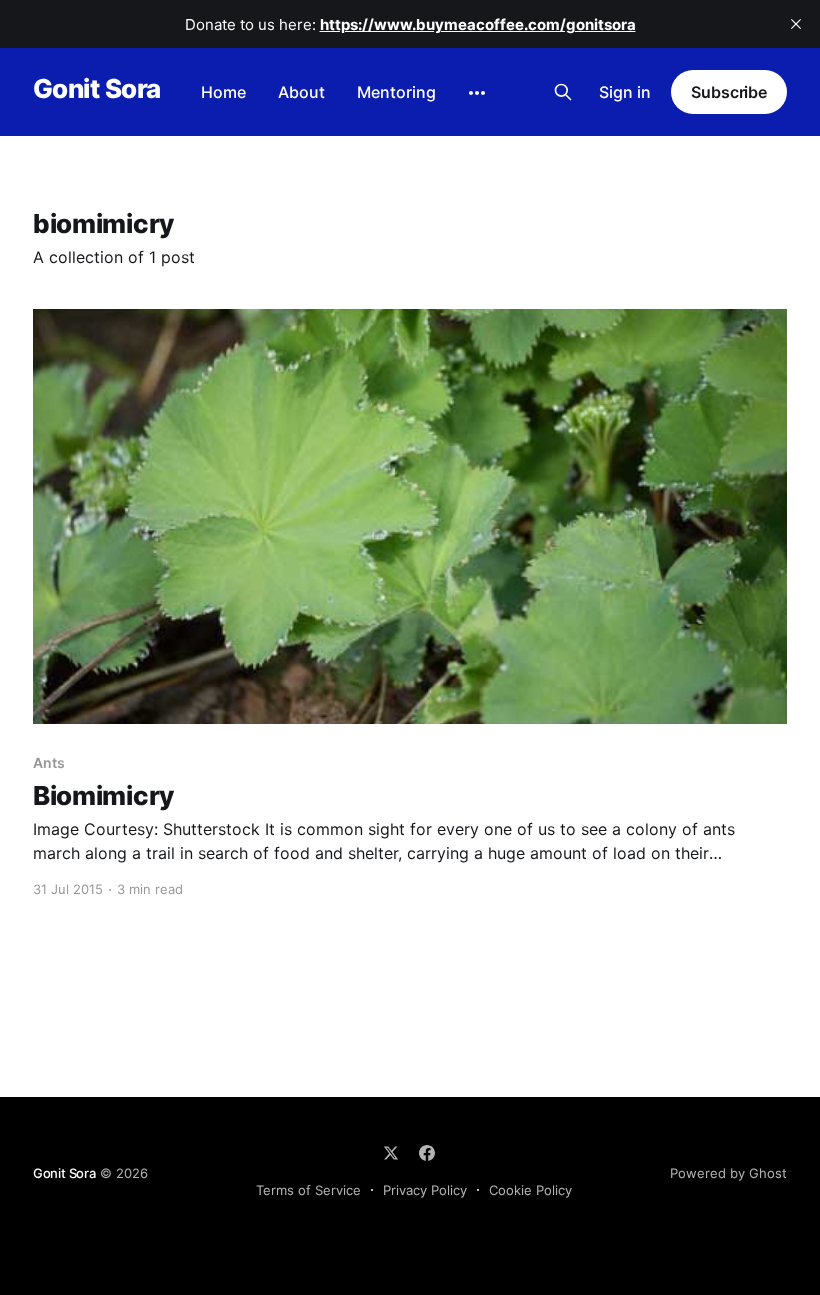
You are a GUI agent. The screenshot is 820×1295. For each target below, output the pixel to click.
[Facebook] (427, 1153)
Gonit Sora (97, 89)
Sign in (625, 92)
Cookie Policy (530, 1190)
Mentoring (396, 92)
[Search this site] (563, 92)
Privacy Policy (425, 1190)
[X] (391, 1153)
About (301, 92)
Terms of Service (308, 1190)
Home (223, 92)
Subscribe (729, 92)
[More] (477, 93)
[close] (796, 24)
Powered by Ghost (728, 1173)
